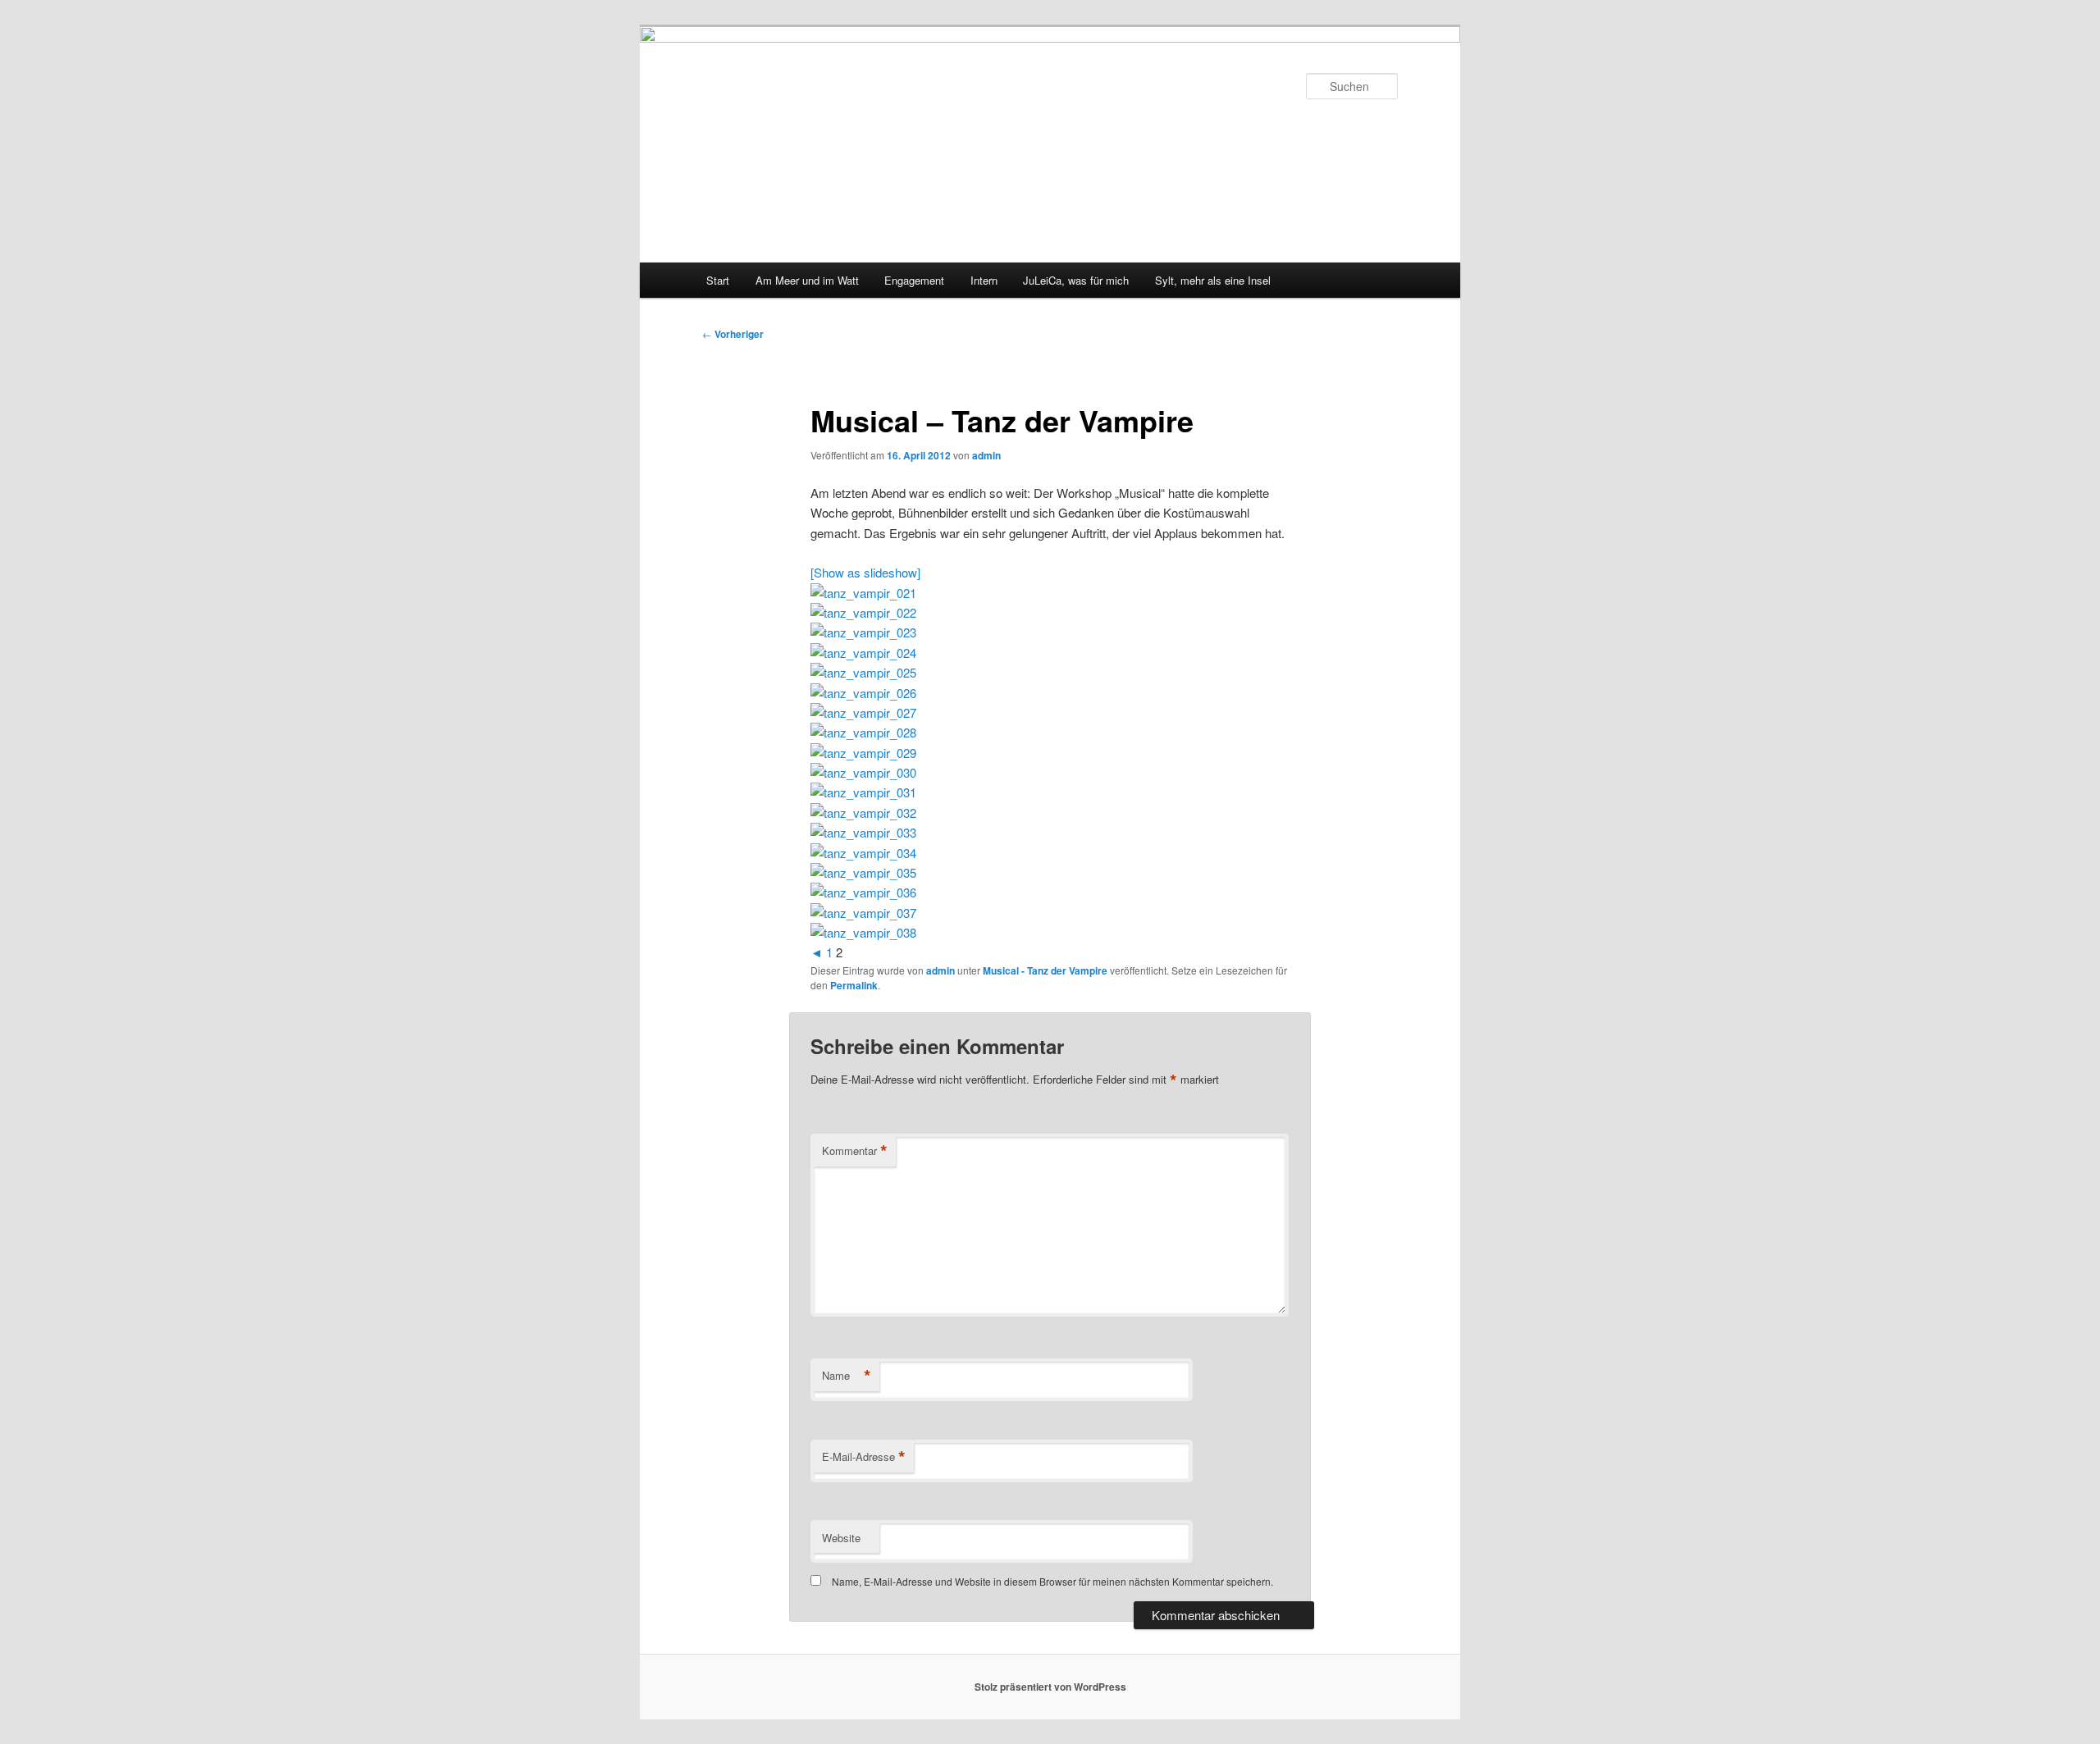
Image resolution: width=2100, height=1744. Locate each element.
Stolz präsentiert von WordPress (1050, 1687)
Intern (984, 280)
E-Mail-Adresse (864, 1457)
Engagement (914, 280)
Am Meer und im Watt (807, 280)
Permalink (854, 985)
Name (847, 1376)
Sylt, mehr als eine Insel (1213, 280)
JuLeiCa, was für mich (1076, 280)
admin (986, 455)
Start (718, 280)
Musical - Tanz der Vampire (1045, 970)
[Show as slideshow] (865, 572)
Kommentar (855, 1151)
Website (841, 1538)
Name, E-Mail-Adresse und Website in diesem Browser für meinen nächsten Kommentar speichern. (1052, 1581)
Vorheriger (733, 334)
